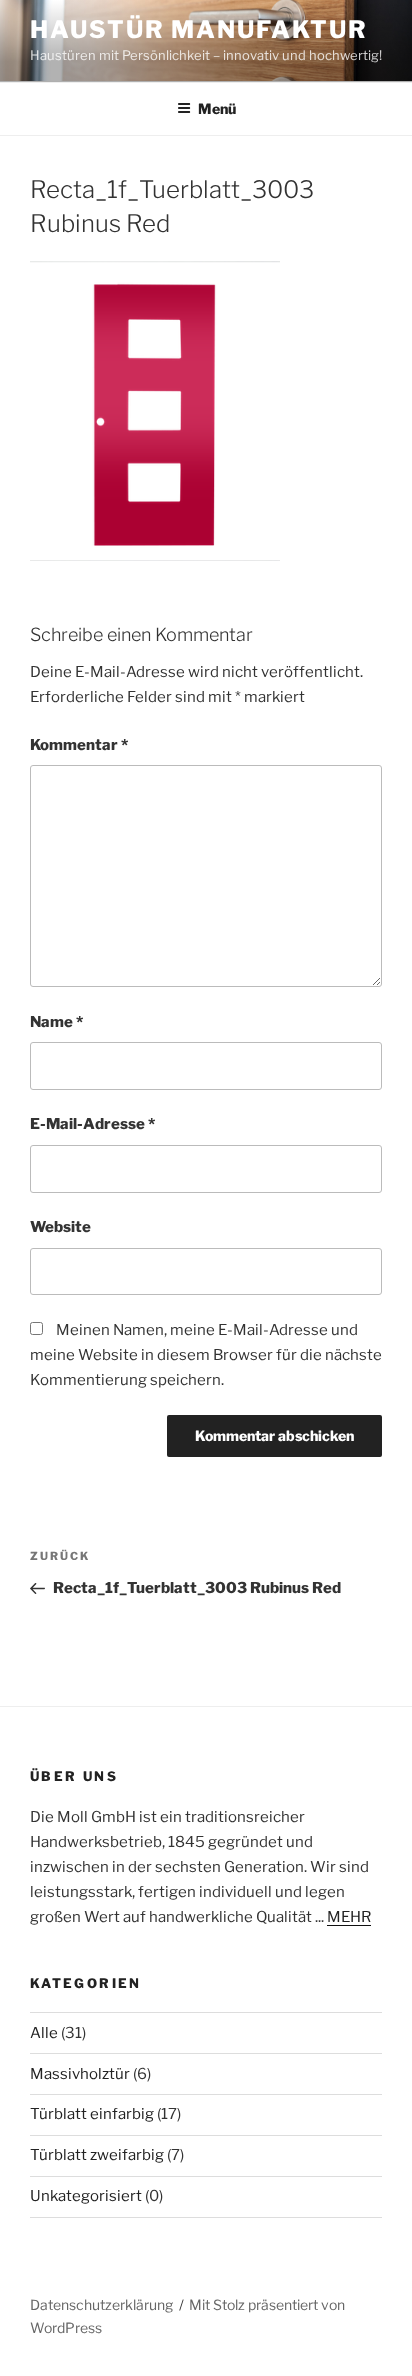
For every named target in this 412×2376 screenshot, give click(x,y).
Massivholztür (80, 2074)
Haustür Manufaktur (199, 29)
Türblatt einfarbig (92, 2114)
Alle (44, 2033)
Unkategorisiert (86, 2196)
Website (60, 1227)
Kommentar (79, 745)
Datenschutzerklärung (101, 2304)
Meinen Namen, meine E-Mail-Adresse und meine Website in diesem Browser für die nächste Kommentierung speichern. (206, 1355)
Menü (217, 108)
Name (56, 1022)
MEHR (349, 1917)
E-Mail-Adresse (92, 1124)
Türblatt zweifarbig (97, 2155)
